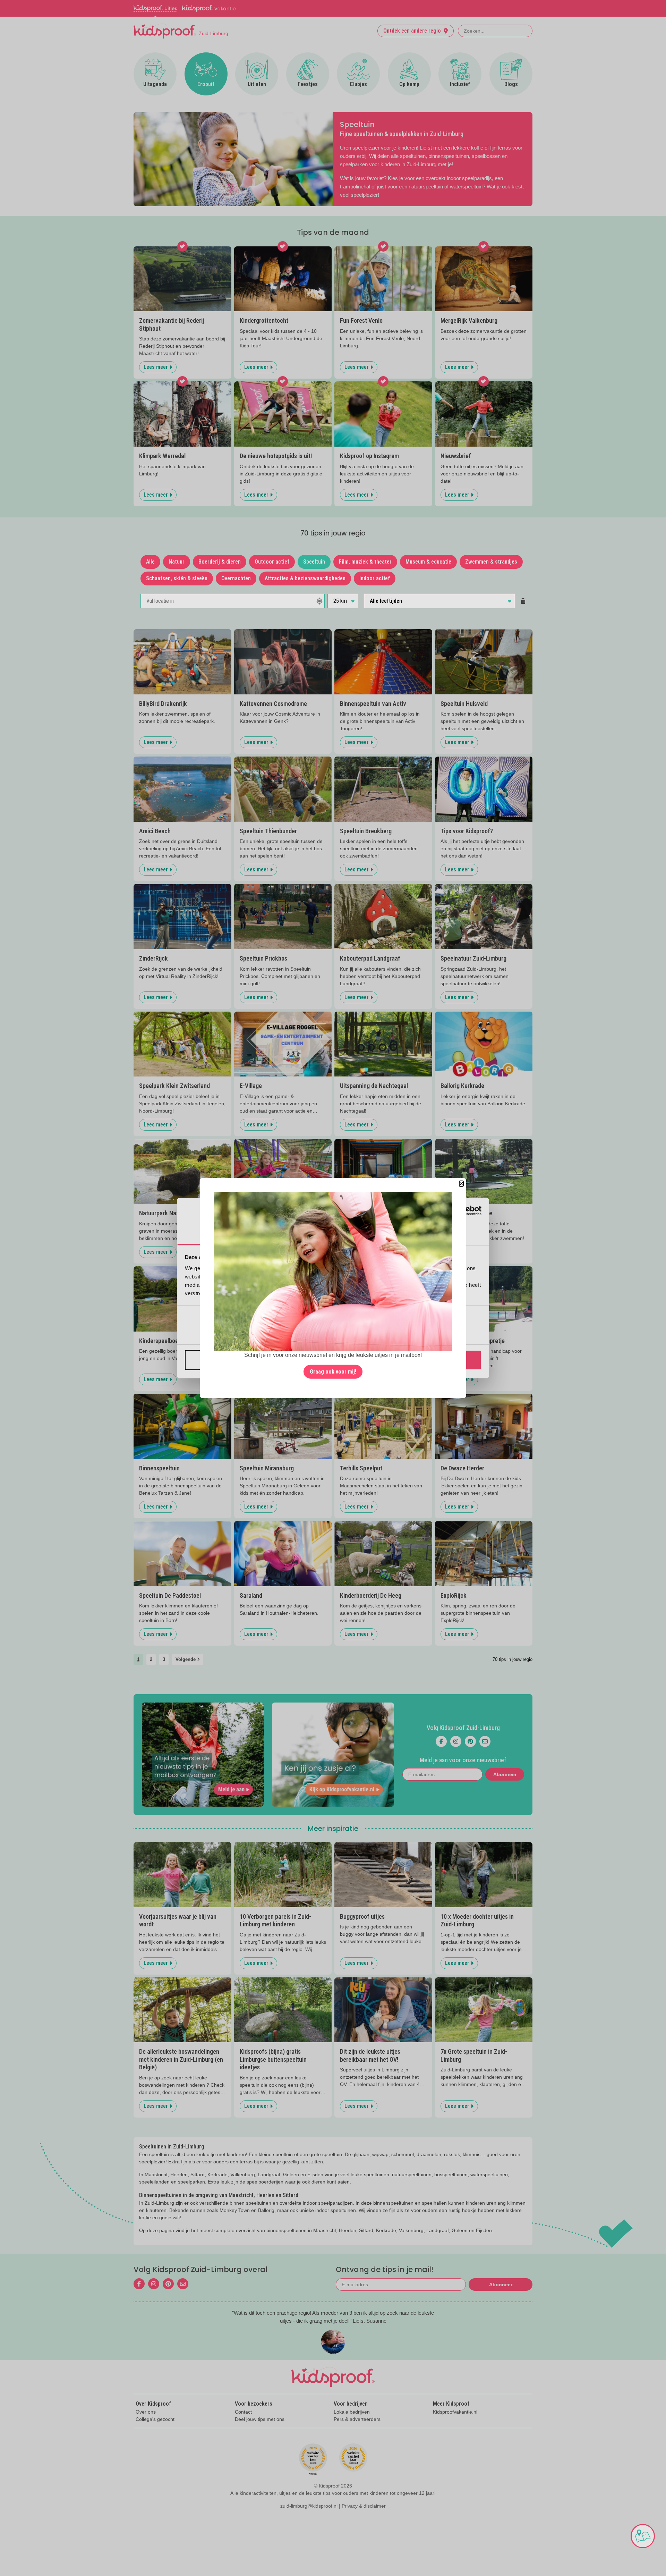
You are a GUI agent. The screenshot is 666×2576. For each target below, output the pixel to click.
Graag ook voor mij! (333, 1372)
